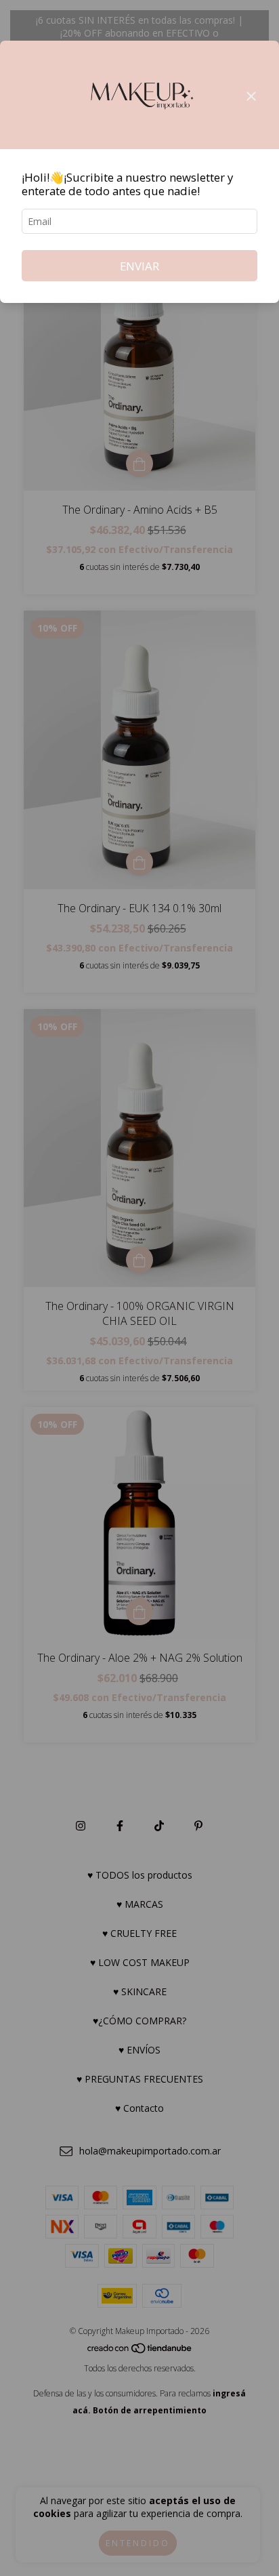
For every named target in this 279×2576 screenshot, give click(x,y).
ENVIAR (139, 266)
